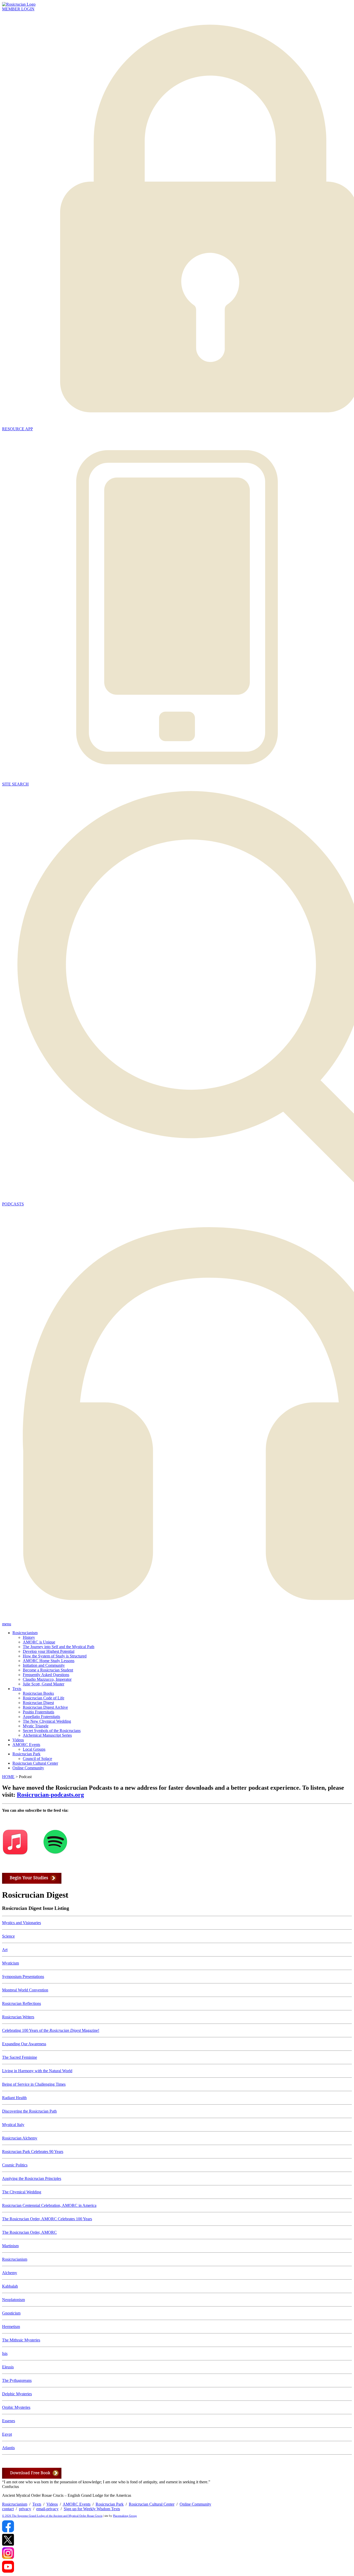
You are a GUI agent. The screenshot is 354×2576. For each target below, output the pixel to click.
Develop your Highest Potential (49, 1651)
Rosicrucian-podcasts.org (50, 1795)
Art (5, 1950)
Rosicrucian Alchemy (20, 2138)
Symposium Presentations (23, 1977)
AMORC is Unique (39, 1642)
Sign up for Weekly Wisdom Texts (92, 2509)
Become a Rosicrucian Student (48, 1670)
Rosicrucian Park (26, 1754)
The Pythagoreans (17, 2380)
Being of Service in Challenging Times (34, 2084)
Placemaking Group (125, 2516)
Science (8, 1936)
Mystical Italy (13, 2125)
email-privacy (47, 2509)
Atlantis (8, 2448)
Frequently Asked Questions (46, 1675)
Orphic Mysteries (16, 2407)
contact (8, 2509)
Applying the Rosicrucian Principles (32, 2178)
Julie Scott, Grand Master (44, 1684)
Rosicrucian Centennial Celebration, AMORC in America (49, 2205)
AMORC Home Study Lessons (49, 1661)
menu (7, 1624)
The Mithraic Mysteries (21, 2340)
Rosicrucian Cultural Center (35, 1763)
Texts (17, 1689)
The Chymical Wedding (22, 2192)
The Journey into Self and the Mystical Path (59, 1647)
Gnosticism (11, 2313)
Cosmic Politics (15, 2165)
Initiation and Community (44, 1665)
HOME (8, 1777)
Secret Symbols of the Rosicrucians (52, 1731)
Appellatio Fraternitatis (41, 1717)
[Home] (19, 4)
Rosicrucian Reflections (22, 2003)
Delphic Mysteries (17, 2394)
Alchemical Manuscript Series (47, 1735)
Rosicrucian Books (38, 1693)
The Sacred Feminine (20, 2057)
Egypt (7, 2434)
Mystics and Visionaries (22, 1923)
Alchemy (10, 2273)
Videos (18, 1740)
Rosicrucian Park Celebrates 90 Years (33, 2152)
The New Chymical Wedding (47, 1721)
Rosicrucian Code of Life (44, 1698)
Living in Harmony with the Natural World (37, 2071)
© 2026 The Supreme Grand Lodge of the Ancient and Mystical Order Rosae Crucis (52, 2516)
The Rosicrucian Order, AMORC (29, 2232)
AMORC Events (26, 1745)
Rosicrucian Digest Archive (45, 1707)
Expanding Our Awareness (24, 2044)
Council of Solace (37, 1759)
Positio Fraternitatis (38, 1712)
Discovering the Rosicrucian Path (29, 2111)
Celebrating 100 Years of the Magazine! (51, 2030)
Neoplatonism (13, 2300)
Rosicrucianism (25, 1633)
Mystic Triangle (36, 1726)
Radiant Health (14, 2098)
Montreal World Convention (25, 1990)
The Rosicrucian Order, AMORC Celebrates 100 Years (47, 2219)
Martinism (10, 2246)
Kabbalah (10, 2286)
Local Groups (34, 1749)
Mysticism (10, 1963)
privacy (25, 2509)
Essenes (9, 2421)
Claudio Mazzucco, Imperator (47, 1679)
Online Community (28, 1768)
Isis (5, 2353)
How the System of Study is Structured (55, 1656)
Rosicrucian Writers (18, 2017)
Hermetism (11, 2327)
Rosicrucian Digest (38, 1703)
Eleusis (8, 2367)
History (29, 1637)
